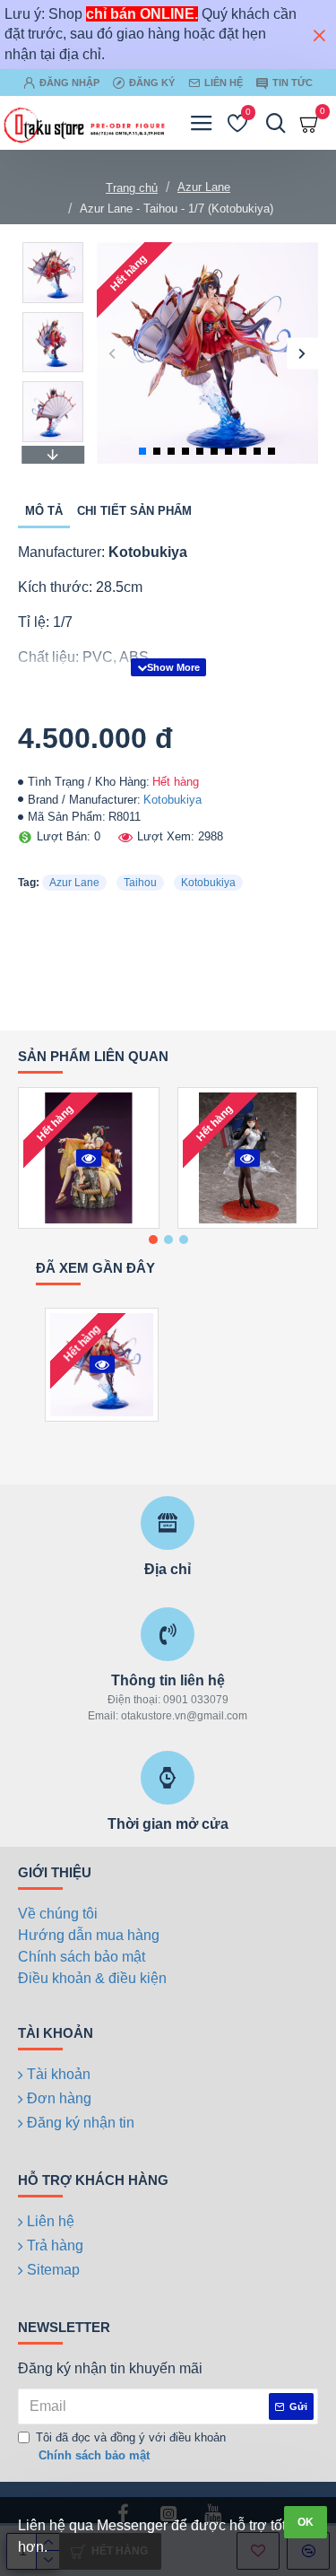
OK (306, 2522)
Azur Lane (204, 187)
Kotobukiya (172, 800)
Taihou (140, 883)
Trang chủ (132, 188)
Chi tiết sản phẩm (134, 511)
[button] (112, 353)
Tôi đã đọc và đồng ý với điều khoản (131, 2446)
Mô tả (44, 511)
